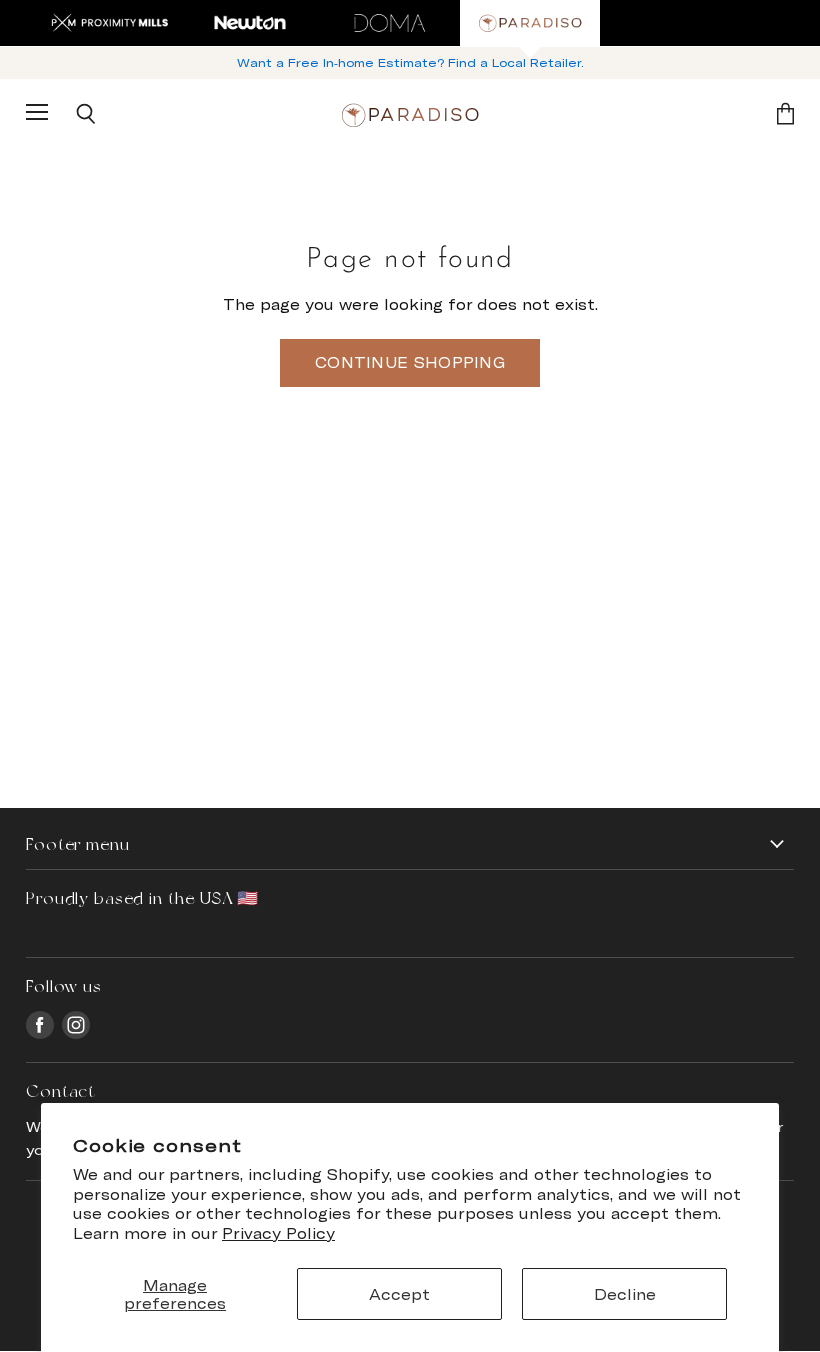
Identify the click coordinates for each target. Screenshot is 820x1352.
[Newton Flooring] (250, 23)
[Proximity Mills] (110, 23)
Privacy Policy (278, 1233)
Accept (399, 1294)
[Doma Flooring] (390, 23)
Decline (625, 1294)
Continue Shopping (410, 362)
